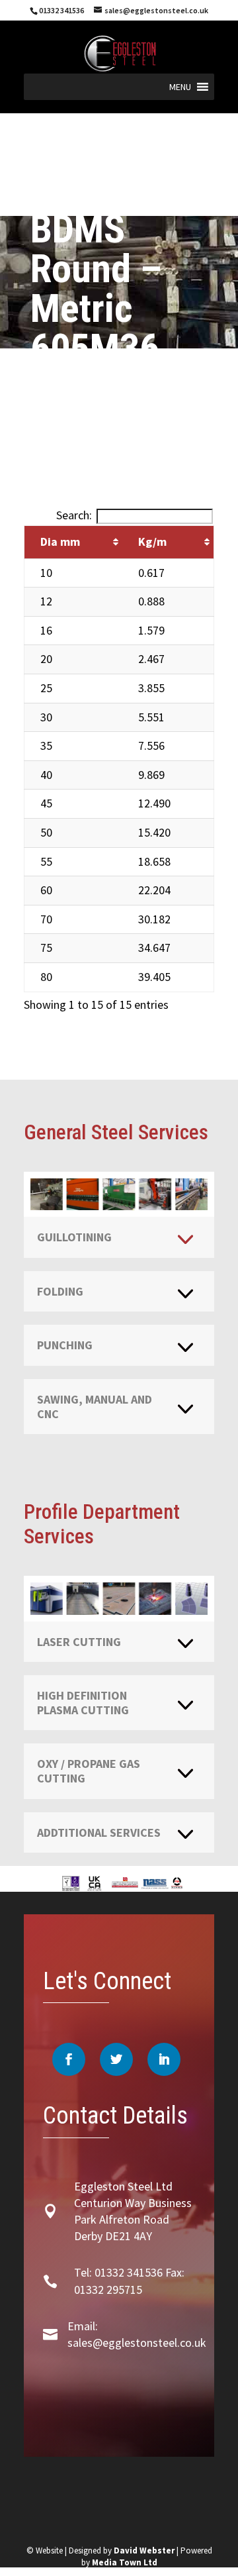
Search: (74, 515)
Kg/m (152, 541)
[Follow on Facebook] (69, 2059)
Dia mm (60, 541)
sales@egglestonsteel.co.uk (137, 2343)
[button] (180, 87)
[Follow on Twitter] (116, 2059)
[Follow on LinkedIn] (164, 2059)
